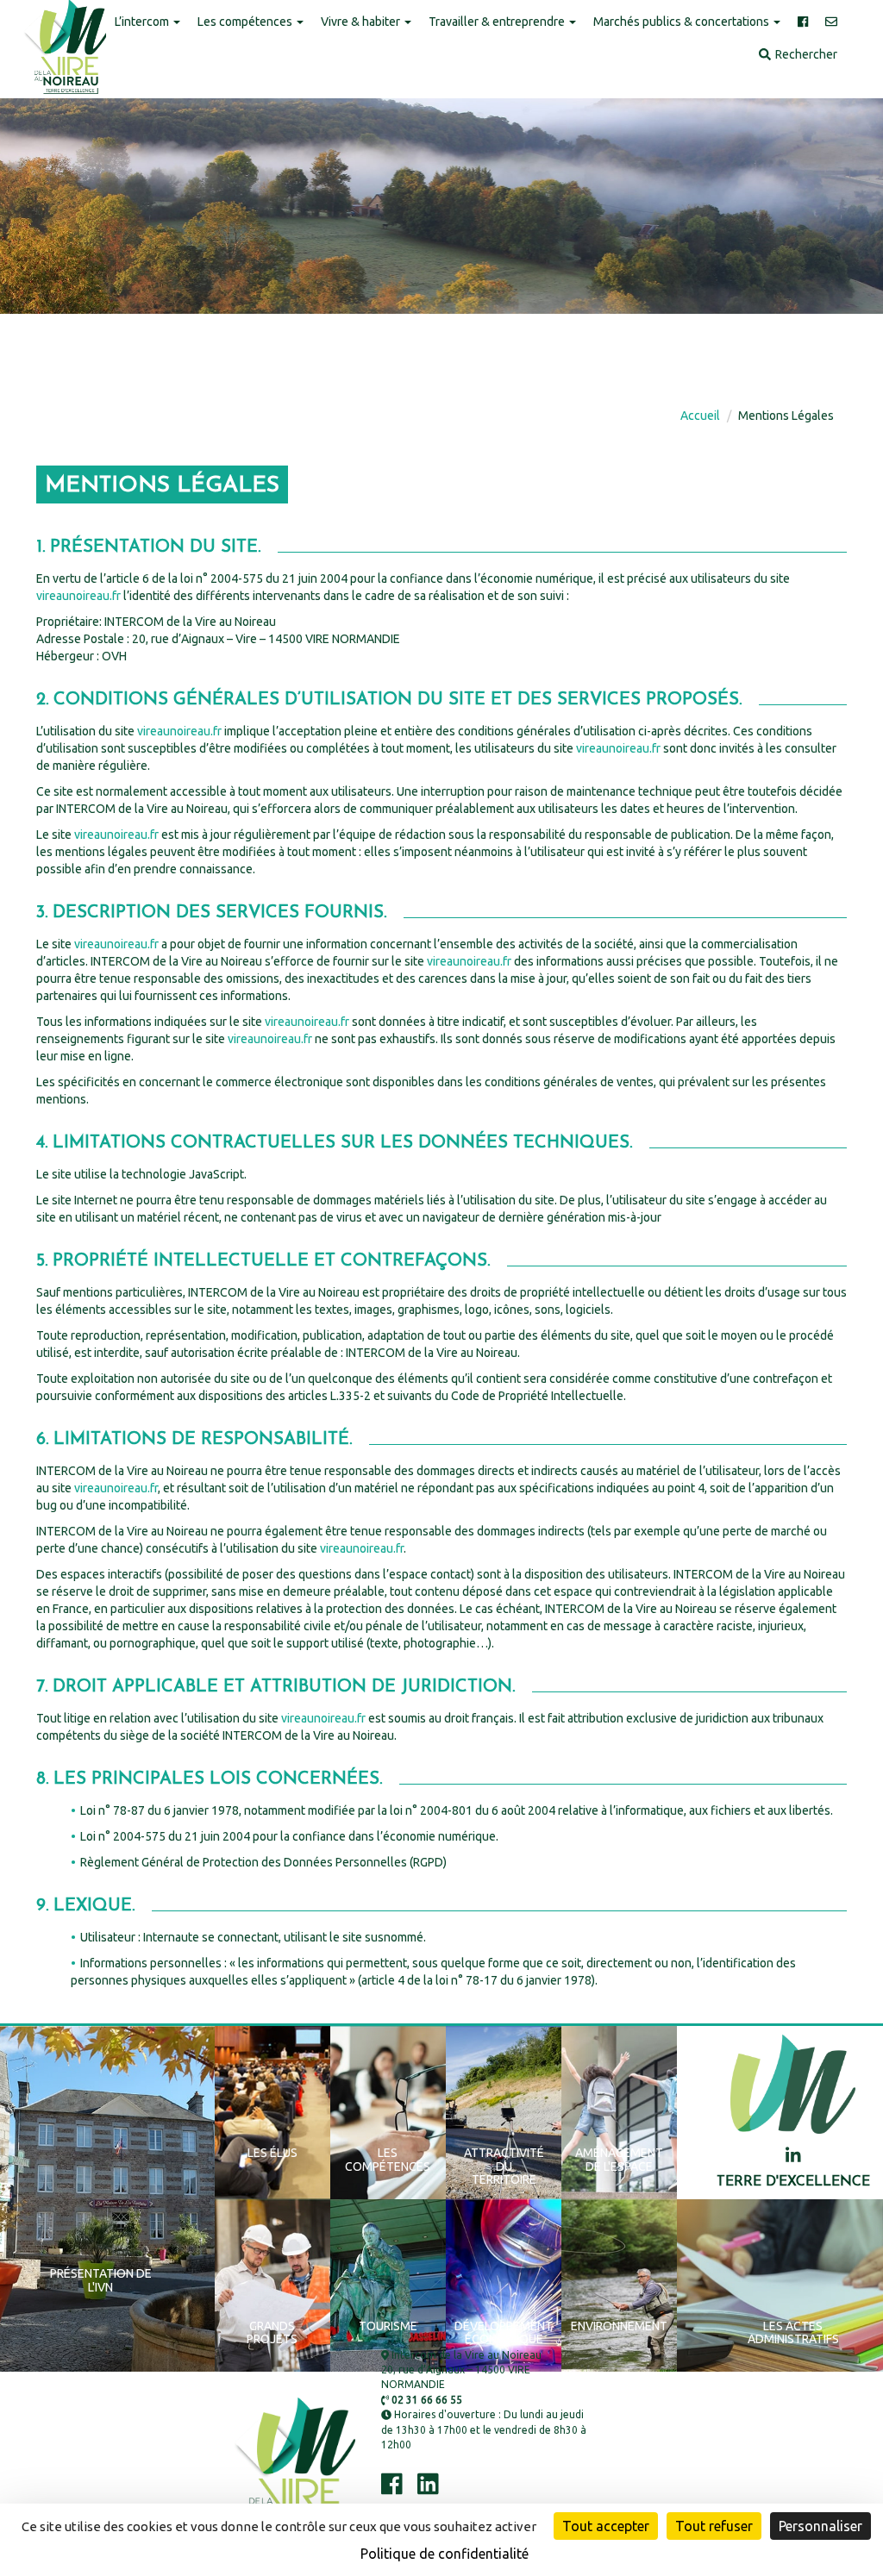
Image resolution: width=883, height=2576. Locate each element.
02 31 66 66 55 (426, 2400)
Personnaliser (820, 2526)
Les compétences (246, 22)
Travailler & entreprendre (498, 22)
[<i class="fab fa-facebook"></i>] (803, 22)
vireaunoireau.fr (78, 596)
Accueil (700, 416)
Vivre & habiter (362, 22)
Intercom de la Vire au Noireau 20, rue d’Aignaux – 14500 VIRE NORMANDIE (461, 2370)
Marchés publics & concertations (683, 22)
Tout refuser (714, 2526)
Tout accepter (606, 2526)
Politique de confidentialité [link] (445, 2554)
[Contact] (831, 22)
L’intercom (143, 22)
